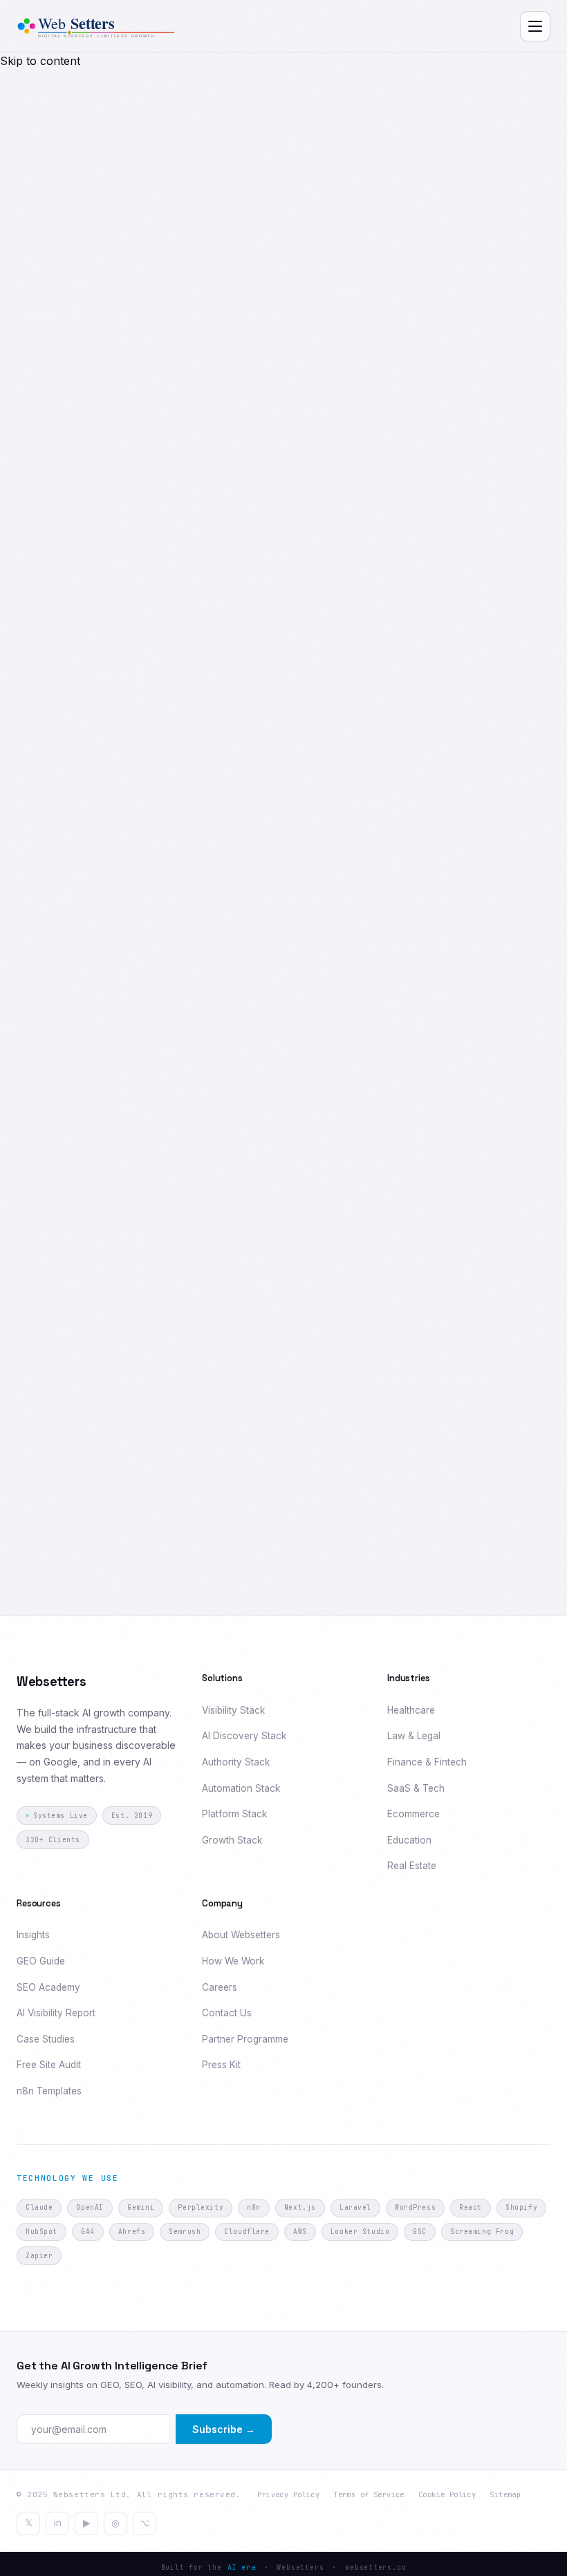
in (58, 2523)
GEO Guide (41, 1961)
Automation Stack (241, 1788)
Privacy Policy (288, 2494)
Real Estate (412, 1866)
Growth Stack (232, 1840)
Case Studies (46, 2039)
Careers (220, 1987)
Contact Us (227, 2013)
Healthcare (411, 1710)
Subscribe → (224, 2429)
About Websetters (241, 1935)
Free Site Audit (49, 2065)
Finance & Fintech (427, 1762)
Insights (33, 1935)
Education (409, 1840)
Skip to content (40, 61)
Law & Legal (414, 1736)
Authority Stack (236, 1762)
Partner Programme (245, 2039)
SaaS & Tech (416, 1788)
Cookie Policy (447, 2494)
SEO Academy (48, 1987)
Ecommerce (413, 1814)
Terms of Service (369, 2494)
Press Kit (221, 2065)
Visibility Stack (233, 1710)
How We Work (233, 1961)
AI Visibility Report (56, 2013)
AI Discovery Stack (244, 1736)
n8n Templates (49, 2091)
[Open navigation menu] (535, 26)
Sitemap (505, 2494)
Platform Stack (234, 1814)
